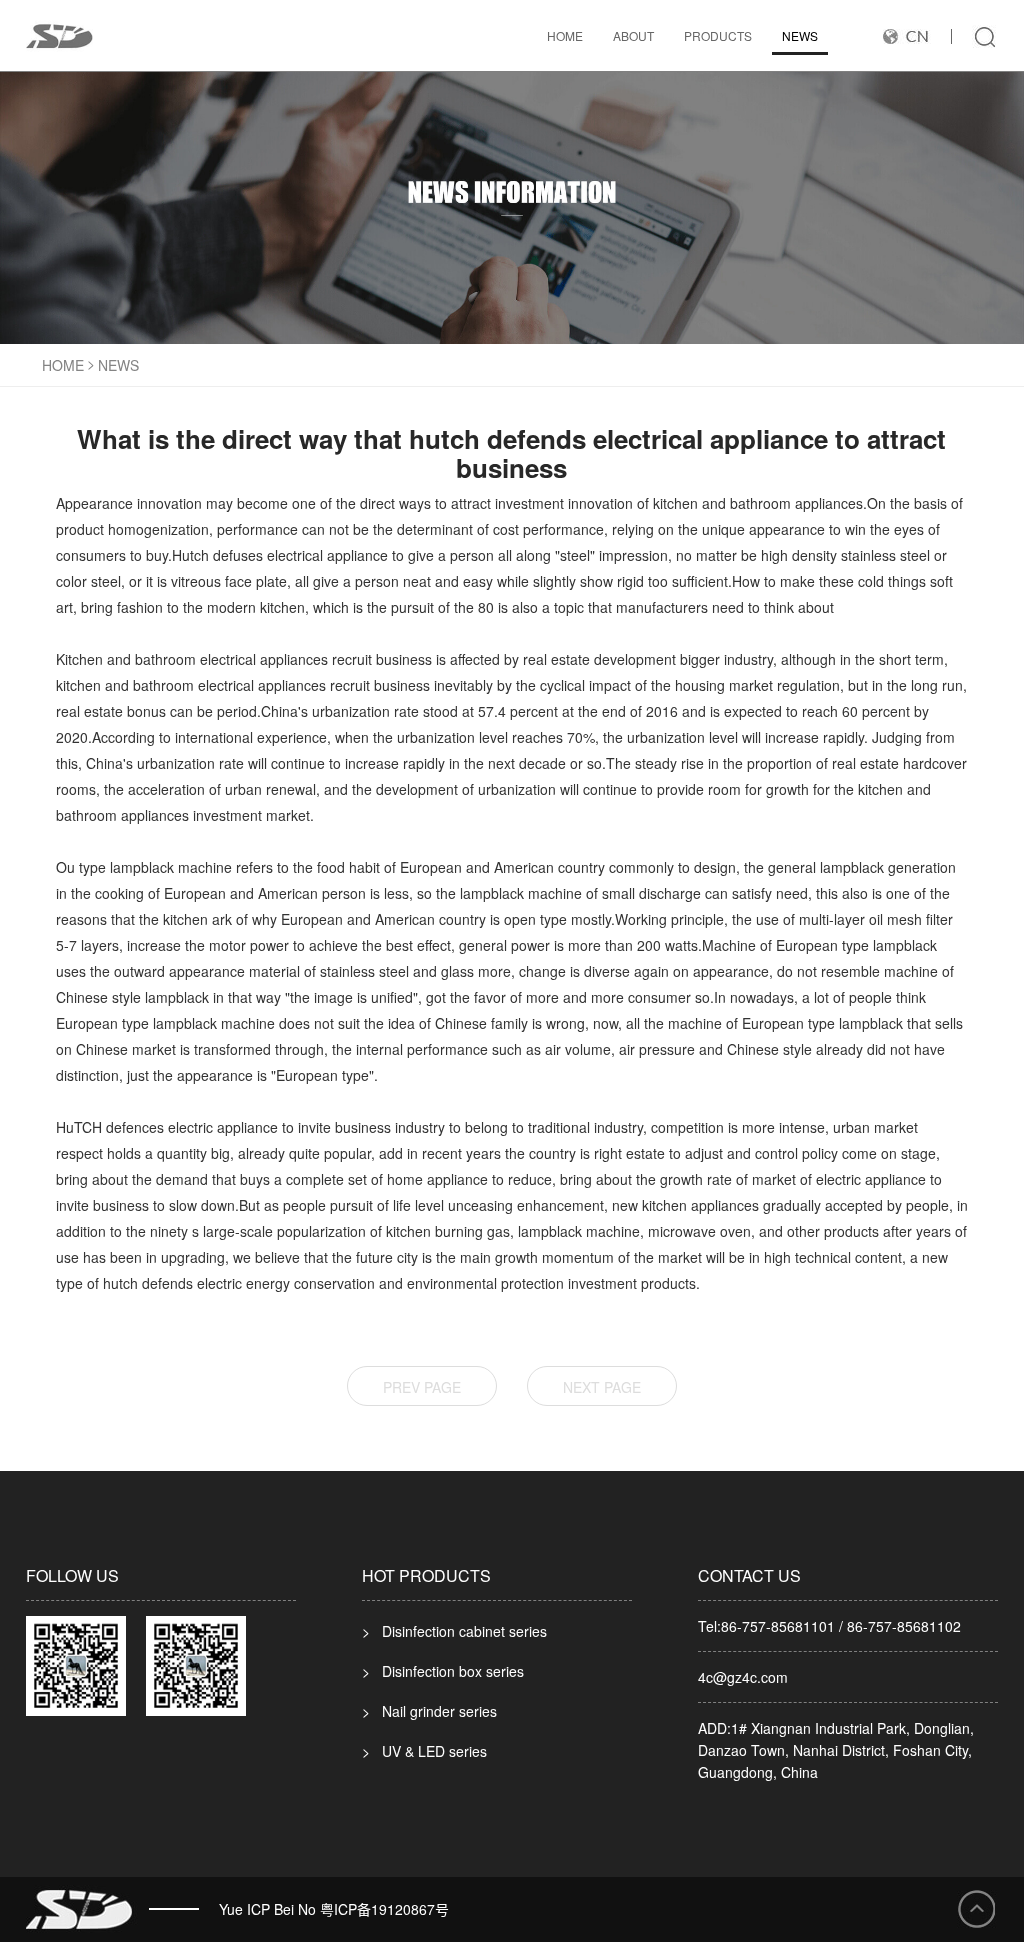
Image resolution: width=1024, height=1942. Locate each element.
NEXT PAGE (602, 1387)
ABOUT (633, 35)
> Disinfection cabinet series (454, 1631)
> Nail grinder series (429, 1711)
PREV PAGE (422, 1387)
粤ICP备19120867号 (384, 1909)
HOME (565, 35)
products (718, 35)
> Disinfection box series (443, 1671)
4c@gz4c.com (743, 1677)
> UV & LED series (424, 1751)
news (800, 35)
